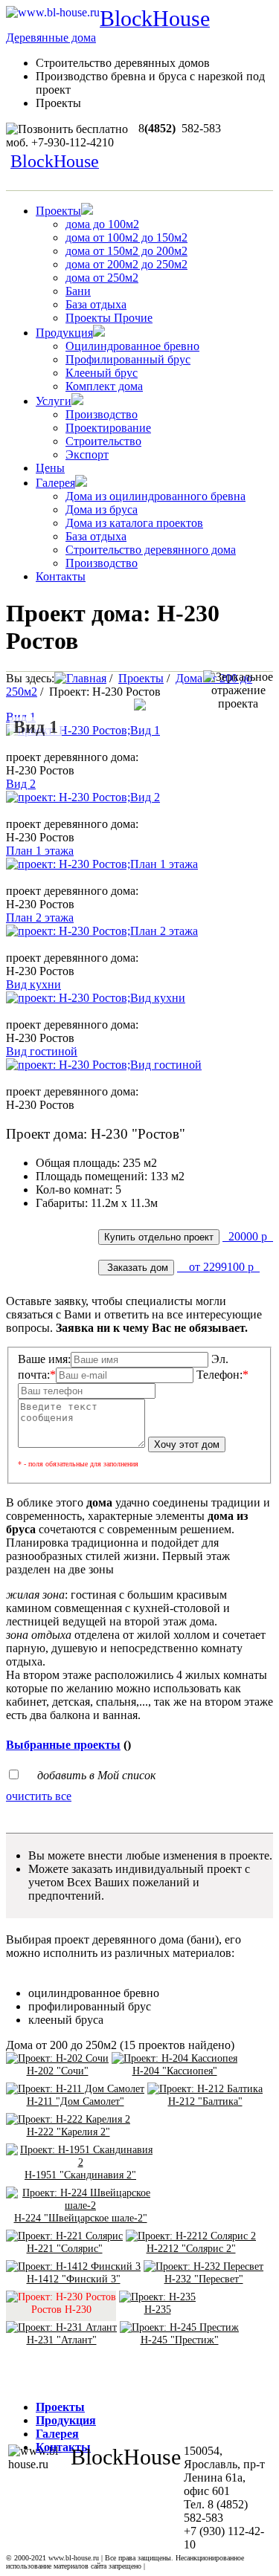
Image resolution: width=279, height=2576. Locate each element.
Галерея (55, 483)
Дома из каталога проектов (134, 523)
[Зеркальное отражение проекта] (238, 690)
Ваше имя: (44, 1359)
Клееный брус (102, 373)
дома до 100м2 (102, 224)
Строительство (103, 441)
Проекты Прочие (109, 318)
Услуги (54, 401)
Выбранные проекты (63, 1745)
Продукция (64, 333)
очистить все (39, 1796)
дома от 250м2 (102, 278)
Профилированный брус (128, 359)
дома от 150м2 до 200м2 (126, 251)
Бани (78, 291)
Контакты (61, 576)
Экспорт (87, 454)
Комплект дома (104, 386)
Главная (86, 678)
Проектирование (108, 428)
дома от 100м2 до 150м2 (126, 237)
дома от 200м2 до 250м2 (126, 264)
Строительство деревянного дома (151, 550)
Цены (50, 468)
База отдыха (96, 304)
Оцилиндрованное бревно (132, 346)
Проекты (58, 211)
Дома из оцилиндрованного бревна (155, 496)
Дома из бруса (102, 509)
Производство (102, 414)
